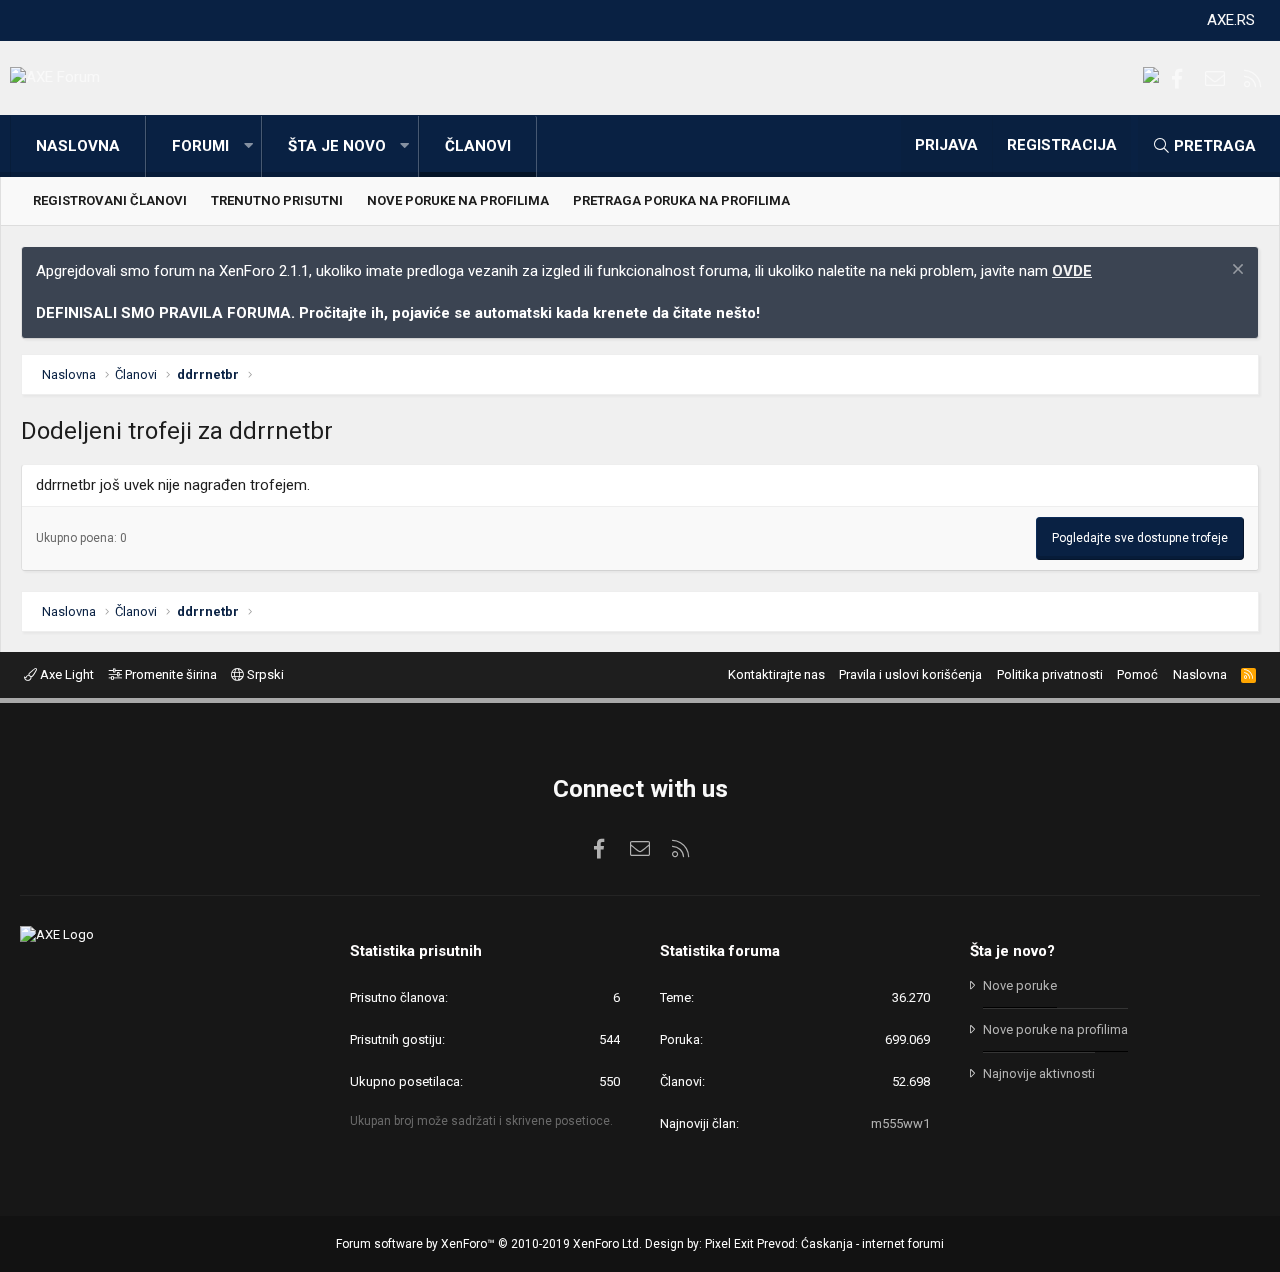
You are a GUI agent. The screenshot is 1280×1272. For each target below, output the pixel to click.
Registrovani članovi (110, 200)
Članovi (478, 146)
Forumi (200, 146)
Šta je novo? (1012, 951)
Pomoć (1137, 674)
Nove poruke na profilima (458, 200)
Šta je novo (337, 146)
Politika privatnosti (1050, 674)
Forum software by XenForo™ (489, 1244)
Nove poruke (1020, 985)
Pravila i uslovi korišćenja (910, 674)
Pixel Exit (729, 1244)
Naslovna (78, 146)
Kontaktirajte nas (776, 674)
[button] (248, 146)
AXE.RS (1231, 20)
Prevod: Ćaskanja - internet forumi (850, 1244)
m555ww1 (900, 1123)
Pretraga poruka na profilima (681, 200)
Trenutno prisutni (277, 200)
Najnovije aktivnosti (1039, 1073)
